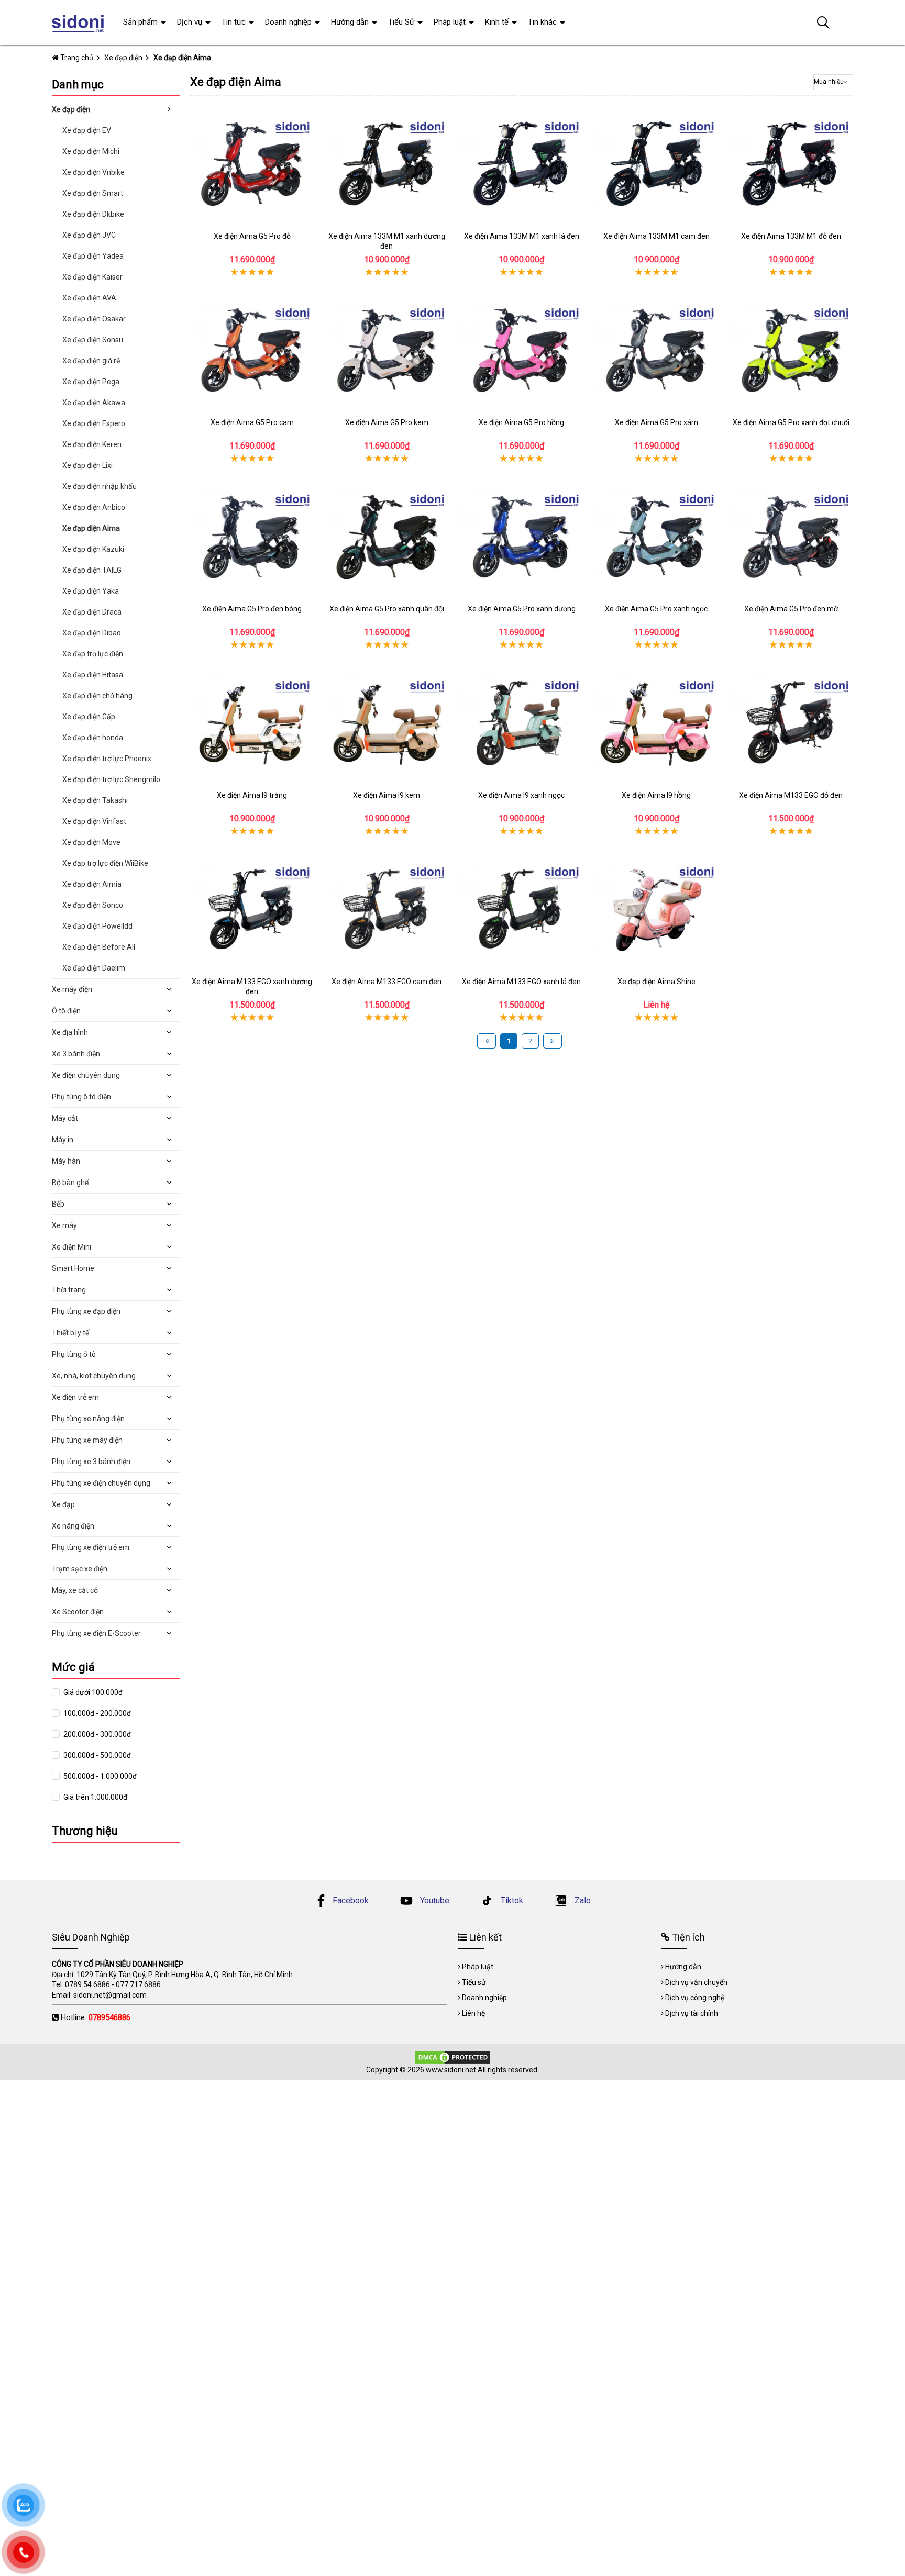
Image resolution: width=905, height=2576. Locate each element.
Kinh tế (497, 22)
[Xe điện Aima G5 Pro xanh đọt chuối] (791, 350)
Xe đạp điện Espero (94, 423)
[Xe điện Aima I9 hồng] (656, 723)
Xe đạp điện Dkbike (93, 214)
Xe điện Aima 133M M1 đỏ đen (791, 236)
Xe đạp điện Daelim (94, 968)
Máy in (63, 1140)
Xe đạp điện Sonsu (93, 340)
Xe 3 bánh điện (76, 1054)
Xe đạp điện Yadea (93, 256)
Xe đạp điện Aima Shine (656, 982)
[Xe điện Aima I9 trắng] (252, 723)
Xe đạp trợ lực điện (93, 654)
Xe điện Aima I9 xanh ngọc (521, 795)
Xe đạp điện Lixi (87, 465)
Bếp (58, 1204)
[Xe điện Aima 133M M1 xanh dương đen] (387, 164)
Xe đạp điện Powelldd (97, 926)
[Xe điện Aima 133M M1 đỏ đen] (791, 164)
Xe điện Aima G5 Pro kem (387, 422)
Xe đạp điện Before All (99, 947)
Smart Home (73, 1268)
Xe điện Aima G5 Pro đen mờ (791, 609)
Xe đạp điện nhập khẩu (100, 486)
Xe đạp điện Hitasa (93, 675)
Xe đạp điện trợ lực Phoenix (107, 759)
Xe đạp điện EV (87, 130)
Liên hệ (473, 2013)
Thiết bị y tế (70, 1333)
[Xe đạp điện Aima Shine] (656, 909)
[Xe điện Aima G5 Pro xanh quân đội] (387, 536)
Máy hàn (66, 1161)
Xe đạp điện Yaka (91, 591)
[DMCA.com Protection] (452, 2056)
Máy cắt (65, 1118)
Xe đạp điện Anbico (94, 507)
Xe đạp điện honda (93, 738)
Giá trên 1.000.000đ (95, 1797)
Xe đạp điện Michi (91, 151)
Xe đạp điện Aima (91, 528)
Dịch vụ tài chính (692, 2013)
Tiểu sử (474, 1982)
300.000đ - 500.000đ (96, 1755)
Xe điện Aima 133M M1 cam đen (656, 236)
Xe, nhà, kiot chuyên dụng (94, 1376)
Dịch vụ (190, 22)
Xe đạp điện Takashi (95, 800)
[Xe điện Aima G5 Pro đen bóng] (252, 536)
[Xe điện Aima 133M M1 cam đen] (656, 164)
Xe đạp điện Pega (91, 382)
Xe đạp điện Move (91, 842)
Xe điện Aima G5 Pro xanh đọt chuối (791, 422)
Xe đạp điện (71, 109)
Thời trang (69, 1290)
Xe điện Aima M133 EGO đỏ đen (791, 795)
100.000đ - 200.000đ (96, 1713)
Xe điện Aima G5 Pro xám (656, 422)
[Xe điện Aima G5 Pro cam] (252, 350)
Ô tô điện (66, 1011)
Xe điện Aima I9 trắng (252, 795)
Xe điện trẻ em (75, 1397)
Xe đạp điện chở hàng (97, 696)
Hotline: (96, 2017)
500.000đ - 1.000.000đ (99, 1776)
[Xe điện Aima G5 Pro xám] (656, 350)
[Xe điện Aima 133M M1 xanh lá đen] (521, 164)
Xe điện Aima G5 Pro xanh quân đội (387, 609)
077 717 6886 (138, 1984)
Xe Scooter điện (78, 1612)
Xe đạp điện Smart (93, 193)
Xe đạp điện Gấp (89, 717)
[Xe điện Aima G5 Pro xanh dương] (521, 536)
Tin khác (542, 22)
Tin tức (234, 22)
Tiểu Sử (401, 22)
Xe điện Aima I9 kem (387, 795)
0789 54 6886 (87, 1984)
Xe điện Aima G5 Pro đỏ (252, 236)
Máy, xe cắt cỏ (75, 1590)
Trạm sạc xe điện (80, 1569)
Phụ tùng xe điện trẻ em (91, 1547)
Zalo (582, 1900)
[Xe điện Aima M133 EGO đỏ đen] (791, 723)
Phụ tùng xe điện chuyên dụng (101, 1483)
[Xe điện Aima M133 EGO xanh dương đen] (252, 909)
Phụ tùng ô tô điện (81, 1097)
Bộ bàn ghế (70, 1183)
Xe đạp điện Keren (92, 444)
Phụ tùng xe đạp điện (86, 1311)
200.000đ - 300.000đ (96, 1734)
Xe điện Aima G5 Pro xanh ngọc (656, 609)
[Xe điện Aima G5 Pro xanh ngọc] (656, 536)
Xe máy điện (72, 989)
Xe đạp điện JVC (89, 235)
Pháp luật (450, 22)
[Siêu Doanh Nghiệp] (79, 23)
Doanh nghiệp (288, 22)
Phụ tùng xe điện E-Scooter (96, 1633)
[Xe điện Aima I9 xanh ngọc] (521, 723)
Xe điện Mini (71, 1247)
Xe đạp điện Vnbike (93, 172)
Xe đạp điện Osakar (94, 319)
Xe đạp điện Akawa (94, 403)
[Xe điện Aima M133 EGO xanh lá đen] (521, 909)
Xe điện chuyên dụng (86, 1075)
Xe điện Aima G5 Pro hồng (521, 422)
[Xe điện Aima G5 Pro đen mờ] (791, 536)
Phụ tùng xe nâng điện (88, 1419)
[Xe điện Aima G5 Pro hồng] (521, 350)
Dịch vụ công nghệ (695, 1998)
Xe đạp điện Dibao (92, 633)
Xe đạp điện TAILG (92, 570)
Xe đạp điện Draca (92, 612)
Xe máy (64, 1225)
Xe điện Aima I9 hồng (656, 795)
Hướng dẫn (350, 22)
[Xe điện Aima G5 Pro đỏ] (252, 164)
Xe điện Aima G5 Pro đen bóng (252, 609)
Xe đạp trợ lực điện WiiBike (105, 863)
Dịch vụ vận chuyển (696, 1982)
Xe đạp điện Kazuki (93, 549)
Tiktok (511, 1900)
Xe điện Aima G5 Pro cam (252, 422)
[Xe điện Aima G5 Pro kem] (387, 350)
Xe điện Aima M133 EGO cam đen (387, 982)
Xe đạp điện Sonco (93, 905)
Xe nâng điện (73, 1526)
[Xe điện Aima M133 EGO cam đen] (387, 909)
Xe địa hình (70, 1032)
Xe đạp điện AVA (89, 298)
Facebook (351, 1900)
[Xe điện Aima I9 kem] (387, 723)
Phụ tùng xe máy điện (87, 1440)
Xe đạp (63, 1504)
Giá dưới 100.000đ (92, 1692)
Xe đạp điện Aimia (92, 884)
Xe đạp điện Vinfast (94, 821)
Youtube (434, 1900)
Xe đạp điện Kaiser (92, 277)
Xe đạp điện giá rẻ (91, 361)
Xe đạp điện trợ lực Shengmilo (111, 779)
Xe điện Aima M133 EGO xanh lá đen (521, 982)
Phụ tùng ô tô (74, 1354)
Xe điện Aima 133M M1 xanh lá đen (522, 236)
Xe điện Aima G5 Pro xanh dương (522, 609)
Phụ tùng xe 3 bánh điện (91, 1462)
